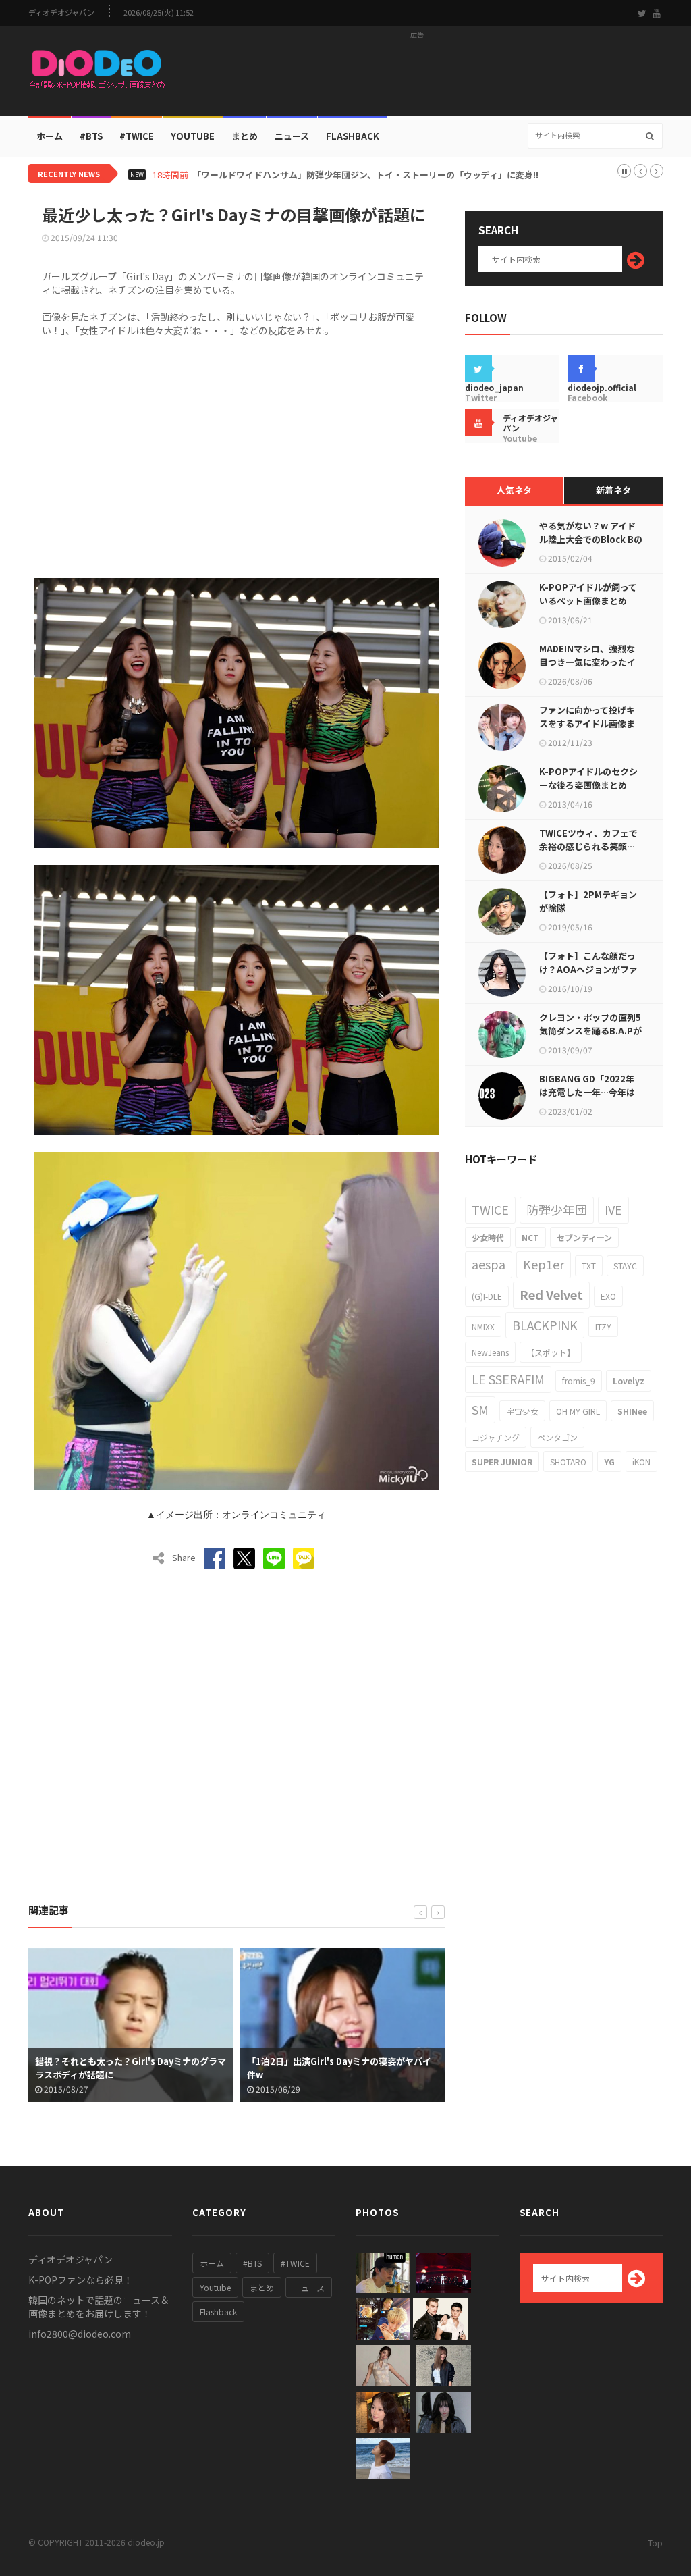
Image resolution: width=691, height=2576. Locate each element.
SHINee (632, 1411)
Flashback (353, 136)
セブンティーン (584, 1237)
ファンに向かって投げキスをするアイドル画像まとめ (587, 724)
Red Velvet (551, 1294)
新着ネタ (613, 490)
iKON (641, 1462)
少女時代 (488, 1237)
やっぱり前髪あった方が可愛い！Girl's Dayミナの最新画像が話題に (342, 2068)
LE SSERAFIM (508, 1379)
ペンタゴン (557, 1437)
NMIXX (483, 1326)
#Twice (137, 136)
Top (655, 2543)
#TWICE (295, 2263)
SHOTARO (568, 1462)
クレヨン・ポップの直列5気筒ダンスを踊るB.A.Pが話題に (590, 1031)
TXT (589, 1266)
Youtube (215, 2287)
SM (480, 1409)
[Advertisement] (417, 75)
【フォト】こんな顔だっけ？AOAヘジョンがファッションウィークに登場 (588, 969)
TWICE (490, 1209)
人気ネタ (514, 490)
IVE (613, 1209)
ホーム (50, 136)
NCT (530, 1237)
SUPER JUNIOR (502, 1462)
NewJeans (490, 1352)
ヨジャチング (496, 1437)
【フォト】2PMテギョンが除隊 (588, 901)
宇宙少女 (522, 1411)
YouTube (193, 136)
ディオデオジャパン (61, 12)
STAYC (625, 1266)
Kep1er (544, 1264)
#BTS (91, 136)
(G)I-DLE (487, 1296)
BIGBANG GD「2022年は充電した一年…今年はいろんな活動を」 (587, 1092)
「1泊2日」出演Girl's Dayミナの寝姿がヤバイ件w (127, 2068)
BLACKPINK (545, 1325)
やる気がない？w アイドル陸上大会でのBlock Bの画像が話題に (591, 539)
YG (609, 1462)
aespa (489, 1264)
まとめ (245, 136)
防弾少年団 (557, 1209)
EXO (608, 1296)
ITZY (603, 1326)
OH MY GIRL (578, 1411)
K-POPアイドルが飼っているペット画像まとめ (588, 594)
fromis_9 (579, 1381)
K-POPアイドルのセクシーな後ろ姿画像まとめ (588, 778)
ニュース (292, 136)
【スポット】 (551, 1352)
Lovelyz (629, 1381)
